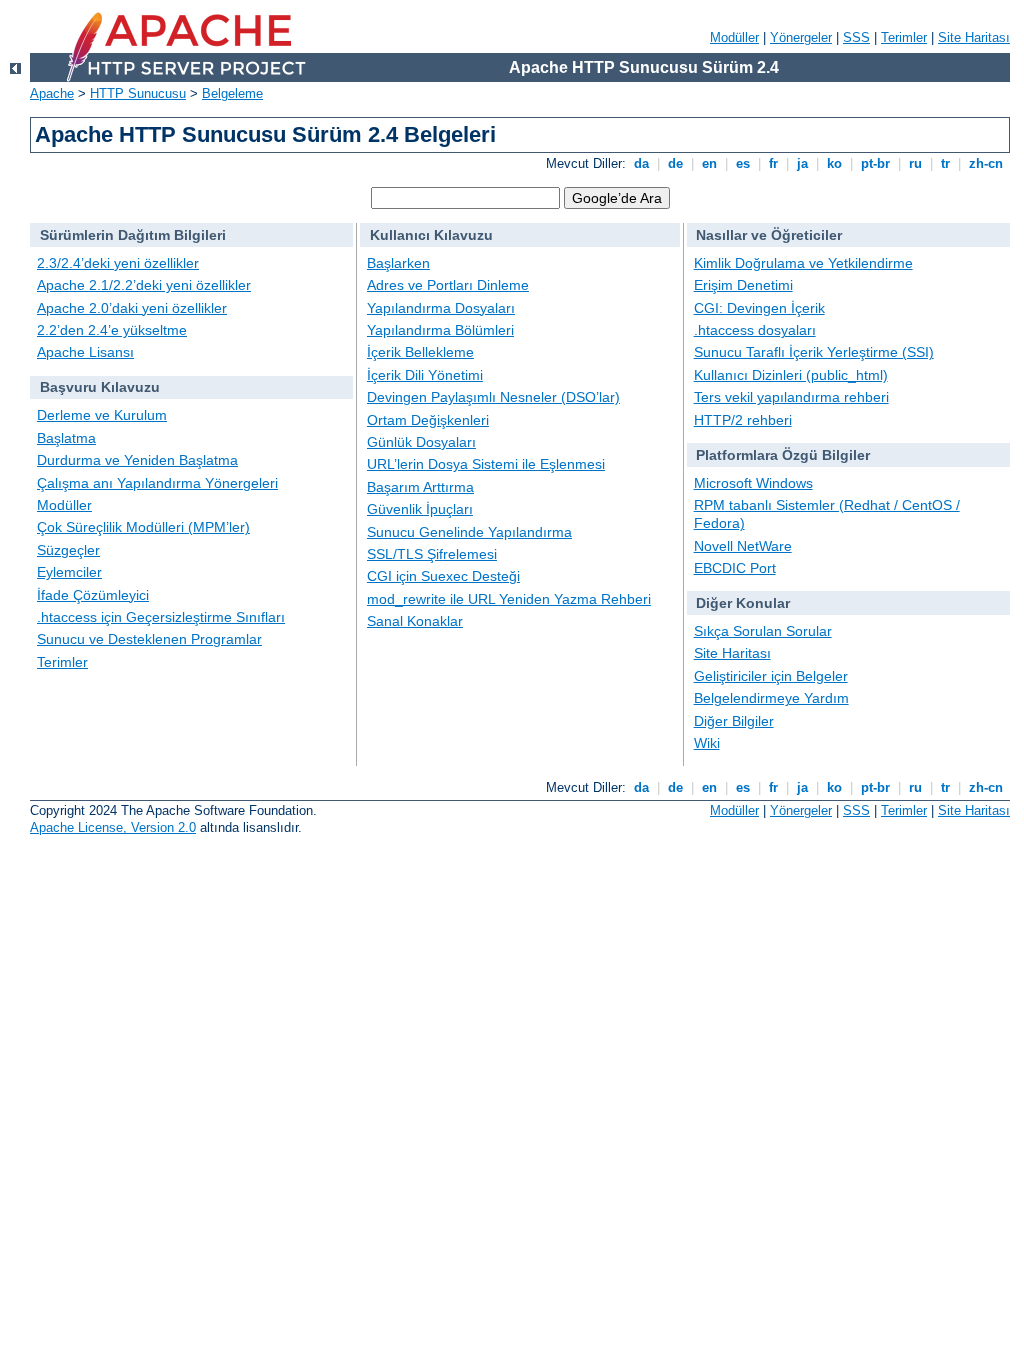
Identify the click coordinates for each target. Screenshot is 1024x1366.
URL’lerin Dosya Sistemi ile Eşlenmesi (486, 464)
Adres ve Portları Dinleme (448, 285)
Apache (52, 93)
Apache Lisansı (85, 352)
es (743, 163)
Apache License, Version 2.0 (113, 827)
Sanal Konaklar (415, 621)
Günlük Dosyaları (421, 442)
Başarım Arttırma (420, 487)
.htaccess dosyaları (755, 330)
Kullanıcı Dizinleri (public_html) (791, 375)
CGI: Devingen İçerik (759, 308)
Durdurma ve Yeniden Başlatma (137, 460)
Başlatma (66, 438)
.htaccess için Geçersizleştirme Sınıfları (161, 617)
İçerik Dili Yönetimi (425, 375)
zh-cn (986, 163)
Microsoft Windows (753, 483)
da (641, 163)
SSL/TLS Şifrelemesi (432, 554)
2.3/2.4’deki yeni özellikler (118, 263)
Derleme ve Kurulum (102, 415)
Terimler (904, 37)
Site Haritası (974, 37)
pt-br (875, 163)
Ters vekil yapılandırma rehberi (791, 397)
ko (834, 163)
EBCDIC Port (735, 568)
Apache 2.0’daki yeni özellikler (132, 308)
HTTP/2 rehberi (743, 420)
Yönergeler (801, 37)
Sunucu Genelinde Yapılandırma (469, 532)
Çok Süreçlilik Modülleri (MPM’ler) (143, 527)
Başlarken (398, 263)
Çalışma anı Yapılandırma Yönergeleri (157, 483)
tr (945, 163)
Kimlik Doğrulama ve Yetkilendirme (803, 263)
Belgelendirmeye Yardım (771, 698)
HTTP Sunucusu (138, 93)
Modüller (734, 37)
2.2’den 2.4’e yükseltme (112, 330)
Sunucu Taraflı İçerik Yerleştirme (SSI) (814, 352)
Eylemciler (69, 572)
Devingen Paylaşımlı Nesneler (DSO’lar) (493, 397)
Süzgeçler (68, 550)
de (675, 163)
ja (802, 163)
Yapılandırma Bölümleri (440, 330)
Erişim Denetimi (743, 285)
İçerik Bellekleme (420, 352)
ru (915, 163)
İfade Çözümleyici (93, 595)
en (709, 163)
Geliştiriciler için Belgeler (771, 676)
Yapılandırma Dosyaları (441, 308)
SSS (856, 37)
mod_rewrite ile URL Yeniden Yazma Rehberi (509, 599)
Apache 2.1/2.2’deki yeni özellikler (144, 285)
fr (773, 163)
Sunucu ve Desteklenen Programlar (149, 639)
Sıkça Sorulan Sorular (763, 631)
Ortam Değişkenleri (428, 420)
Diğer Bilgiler (734, 721)
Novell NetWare (743, 546)
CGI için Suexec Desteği (443, 576)
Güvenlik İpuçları (420, 509)
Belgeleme (232, 93)
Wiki (707, 743)
